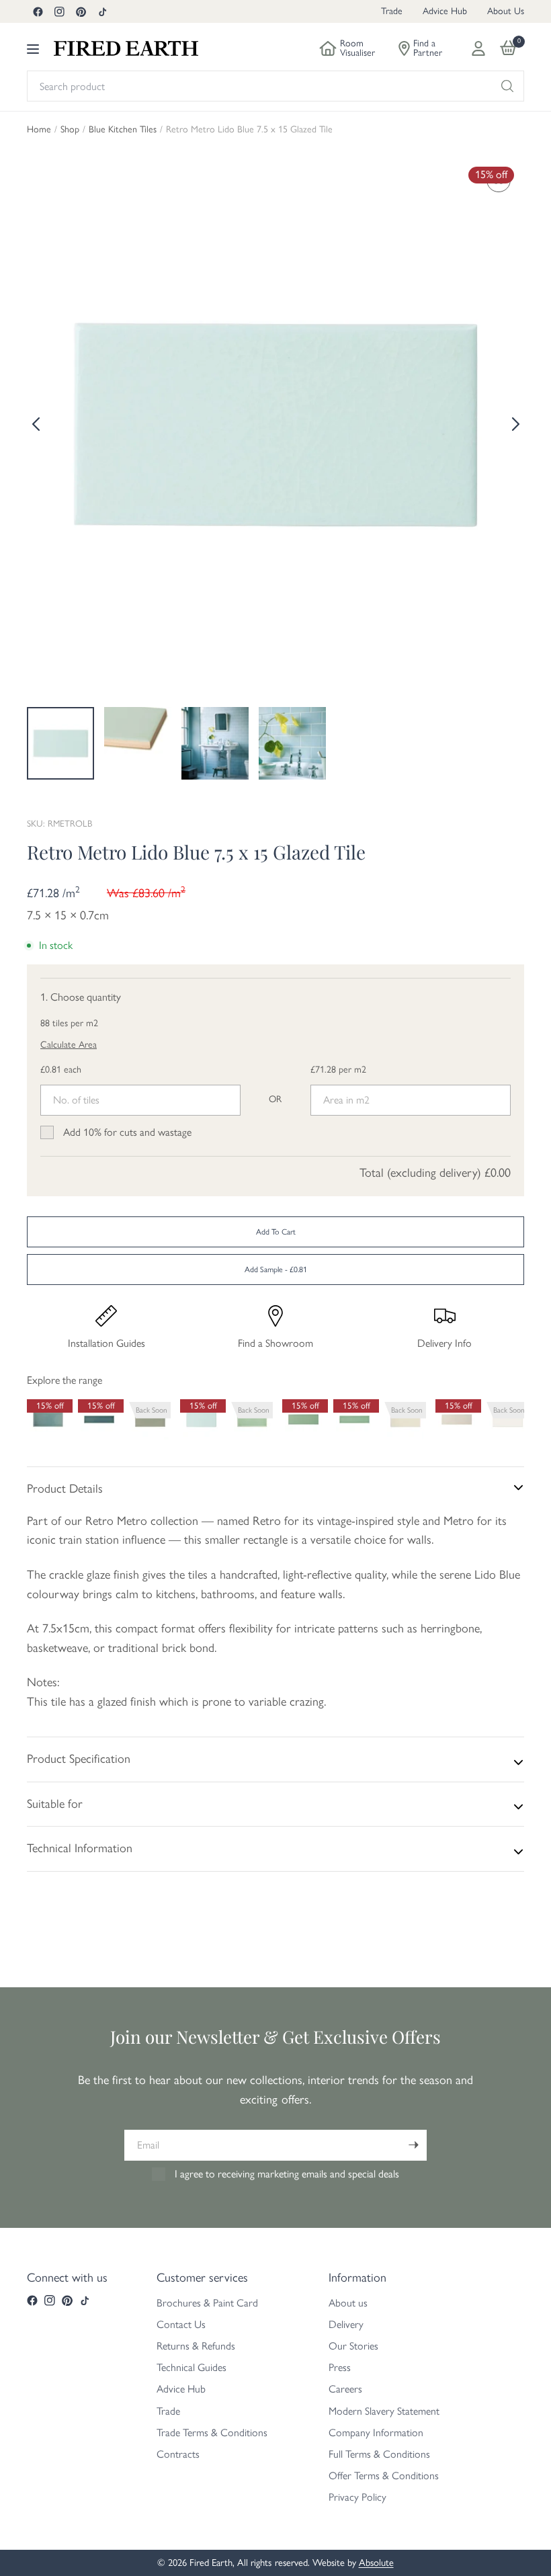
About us (348, 2303)
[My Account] (478, 48)
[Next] (514, 424)
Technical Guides (192, 2367)
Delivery (346, 2324)
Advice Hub (445, 11)
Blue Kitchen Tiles (123, 130)
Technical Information (80, 1848)
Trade (392, 11)
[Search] (507, 86)
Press (340, 2367)
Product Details (65, 1489)
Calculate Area (69, 1045)
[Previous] (37, 424)
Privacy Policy (357, 2497)
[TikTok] (102, 11)
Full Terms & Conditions (379, 2454)
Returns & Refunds (196, 2346)
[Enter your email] (413, 2145)
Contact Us (181, 2324)
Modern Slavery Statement (384, 2411)
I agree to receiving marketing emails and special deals (287, 2174)
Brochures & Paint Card (207, 2303)
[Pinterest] (81, 11)
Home (39, 130)
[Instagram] (59, 11)
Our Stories (353, 2346)
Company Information (376, 2433)
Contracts (178, 2454)
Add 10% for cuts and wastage (127, 1132)
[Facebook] (38, 11)
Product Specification (79, 1759)
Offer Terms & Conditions (384, 2476)
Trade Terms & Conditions (212, 2433)
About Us (506, 11)
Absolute (376, 2563)
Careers (345, 2389)
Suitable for (55, 1804)
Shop (70, 130)
